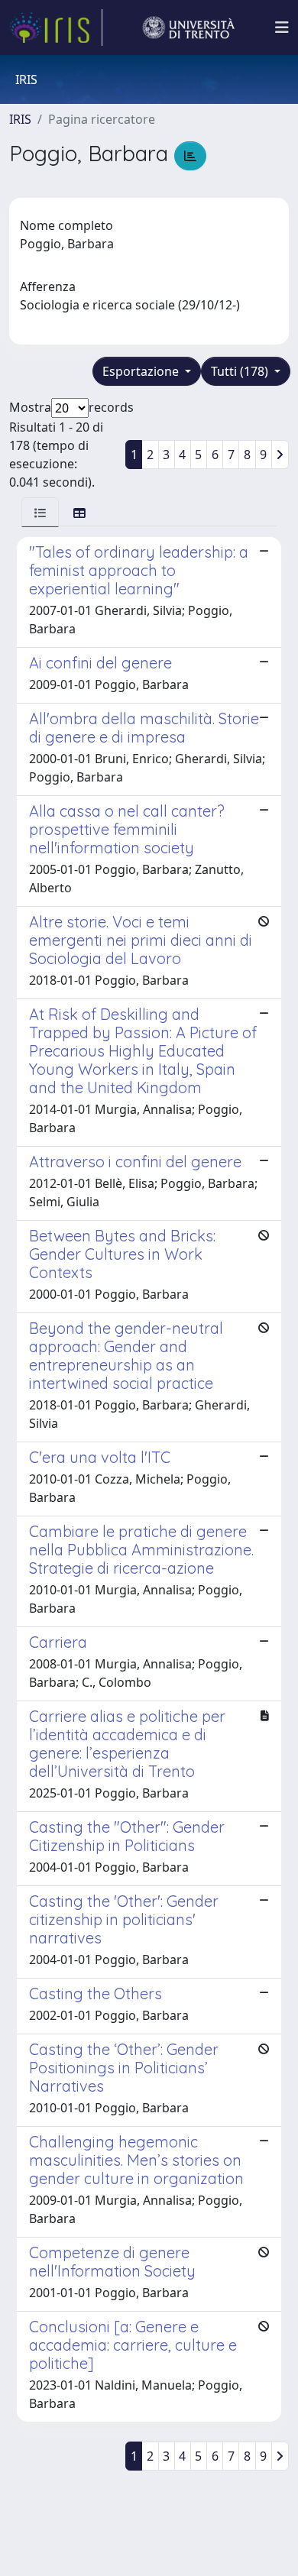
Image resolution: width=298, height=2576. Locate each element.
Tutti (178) (241, 371)
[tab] (40, 512)
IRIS (20, 119)
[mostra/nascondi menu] (282, 28)
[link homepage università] (189, 28)
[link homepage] (56, 28)
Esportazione (142, 371)
